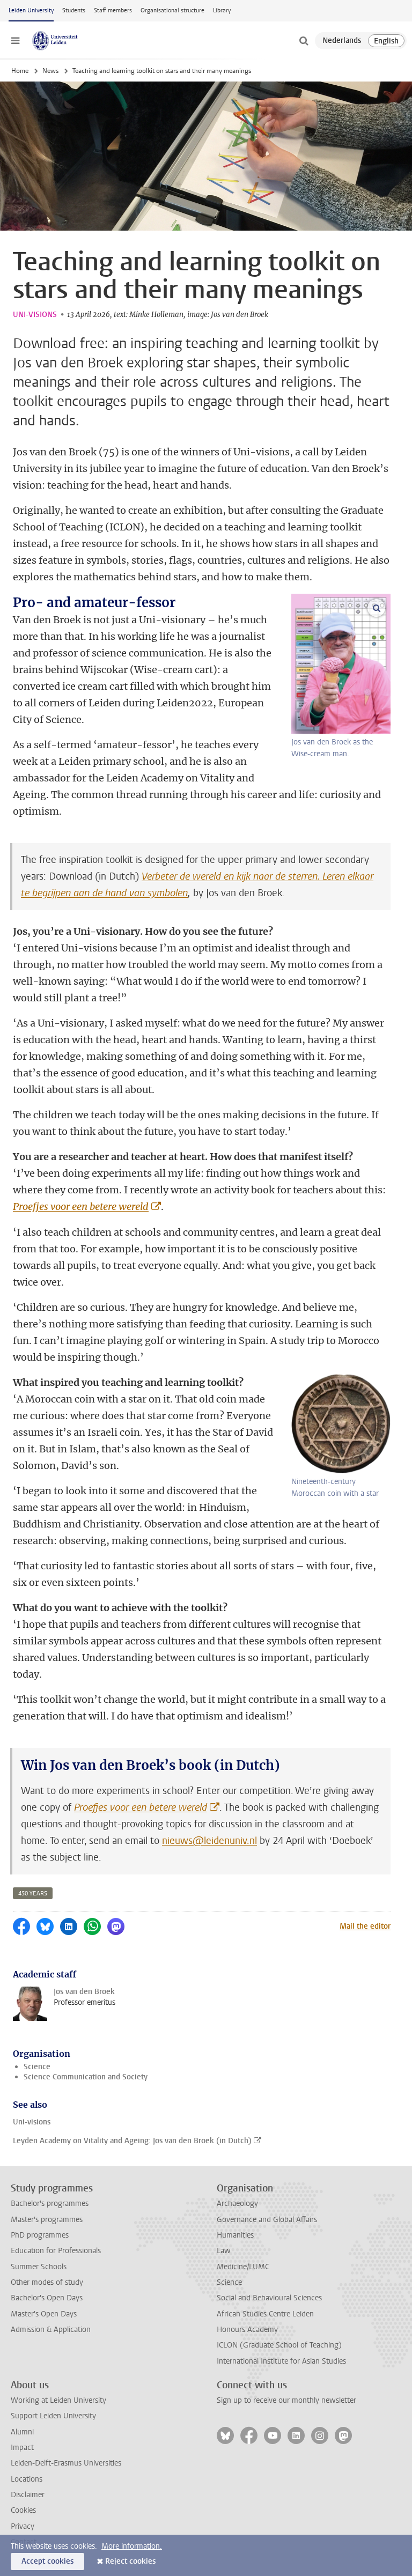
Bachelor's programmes (50, 2204)
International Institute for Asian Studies (281, 2361)
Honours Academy (247, 2330)
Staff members (113, 10)
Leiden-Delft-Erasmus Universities (66, 2463)
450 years (33, 1894)
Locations (27, 2479)
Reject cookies (130, 2561)
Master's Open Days (44, 2314)
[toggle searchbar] (304, 41)
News (50, 71)
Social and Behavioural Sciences (269, 2298)
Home (20, 71)
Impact (22, 2448)
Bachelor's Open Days (47, 2298)
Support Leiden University (53, 2416)
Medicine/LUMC (243, 2267)
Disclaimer (28, 2495)
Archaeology (237, 2204)
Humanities (235, 2235)
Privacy (23, 2526)
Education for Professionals (56, 2251)
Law (224, 2251)
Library (222, 10)
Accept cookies (47, 2561)
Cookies (23, 2510)
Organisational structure (172, 10)
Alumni (22, 2432)
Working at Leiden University (58, 2400)
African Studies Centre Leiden (265, 2314)
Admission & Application (51, 2330)
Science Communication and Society (86, 2077)
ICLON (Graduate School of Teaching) (279, 2345)
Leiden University (31, 10)
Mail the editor (365, 1926)
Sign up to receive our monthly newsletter (286, 2400)
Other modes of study (47, 2282)
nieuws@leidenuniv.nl (209, 1841)
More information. (132, 2546)
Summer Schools (39, 2267)
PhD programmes (40, 2235)
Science (37, 2067)
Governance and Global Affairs (267, 2220)
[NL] (342, 41)
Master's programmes (47, 2220)
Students (74, 10)
